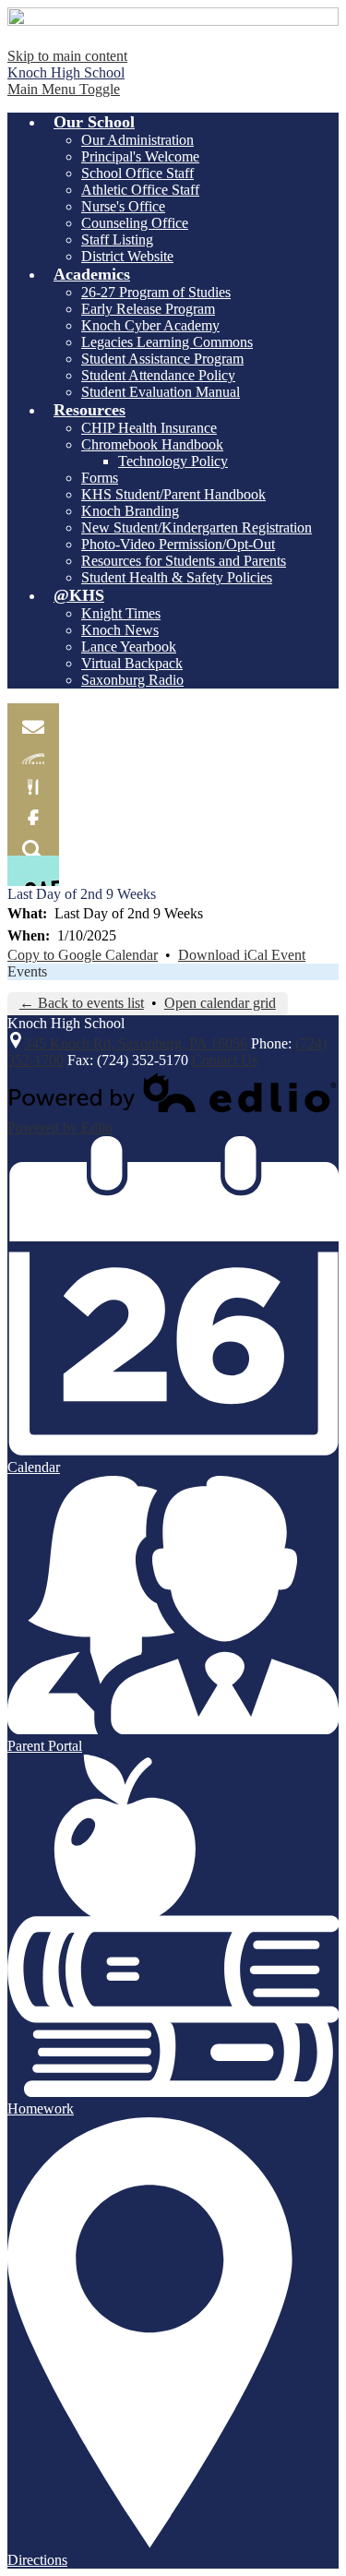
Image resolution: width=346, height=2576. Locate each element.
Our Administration (137, 140)
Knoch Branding (130, 511)
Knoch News (120, 630)
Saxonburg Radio (132, 680)
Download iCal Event (242, 955)
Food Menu (33, 779)
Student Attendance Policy (158, 375)
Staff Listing (117, 240)
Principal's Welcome (140, 156)
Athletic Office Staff (140, 190)
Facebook (33, 810)
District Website (127, 256)
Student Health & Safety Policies (177, 577)
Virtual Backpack (132, 663)
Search (33, 840)
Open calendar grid (220, 1003)
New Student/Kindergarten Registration (197, 527)
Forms (100, 478)
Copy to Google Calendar (83, 955)
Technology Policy (173, 461)
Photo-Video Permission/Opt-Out (178, 544)
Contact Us (225, 1060)
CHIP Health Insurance (149, 428)
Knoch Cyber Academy (150, 325)
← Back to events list (82, 1003)
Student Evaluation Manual (161, 392)
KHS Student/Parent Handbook (173, 494)
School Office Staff (137, 173)
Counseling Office (135, 223)
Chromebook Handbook (152, 444)
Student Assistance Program (162, 359)
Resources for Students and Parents (184, 561)
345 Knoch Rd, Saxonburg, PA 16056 (136, 1043)
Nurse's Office (123, 206)
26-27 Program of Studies (156, 292)
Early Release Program (148, 309)
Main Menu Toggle (64, 89)
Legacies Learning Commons (167, 342)
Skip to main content (67, 56)
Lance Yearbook (129, 647)
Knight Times (121, 613)
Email (33, 719)
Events (27, 971)
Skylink (33, 749)
